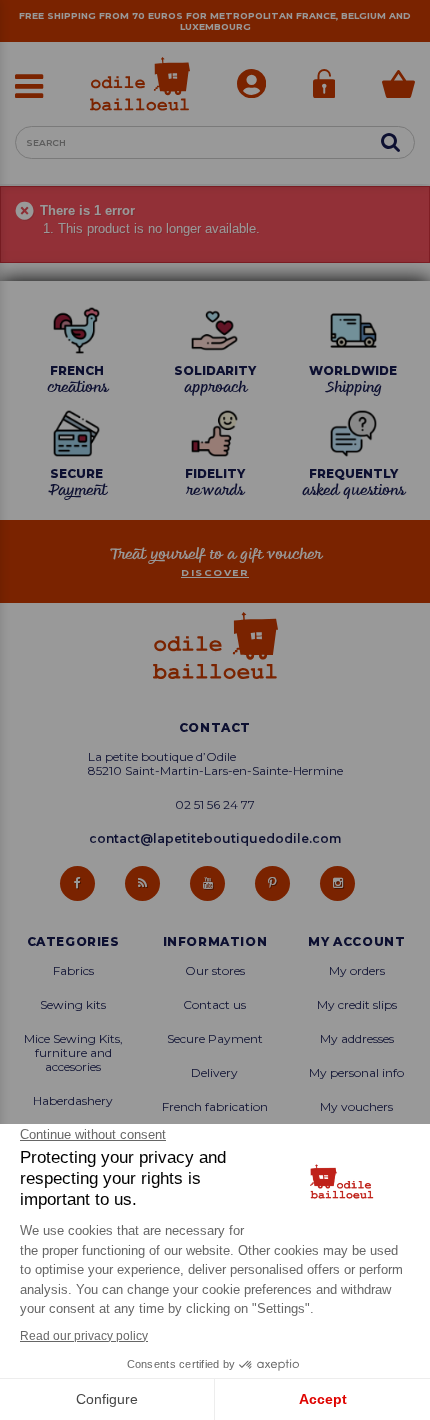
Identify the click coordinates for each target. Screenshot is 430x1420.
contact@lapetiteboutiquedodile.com (215, 838)
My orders (357, 971)
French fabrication (215, 1107)
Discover (215, 572)
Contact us (214, 1005)
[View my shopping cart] (398, 86)
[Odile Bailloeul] (140, 84)
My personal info (356, 1073)
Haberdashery (73, 1101)
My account (356, 942)
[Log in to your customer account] (251, 86)
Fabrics (73, 971)
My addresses (357, 1039)
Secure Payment (215, 1039)
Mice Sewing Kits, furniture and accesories (73, 1053)
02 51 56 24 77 (215, 805)
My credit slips (357, 1005)
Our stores (215, 971)
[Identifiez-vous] (324, 86)
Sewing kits (73, 1005)
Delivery (214, 1073)
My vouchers (356, 1107)
